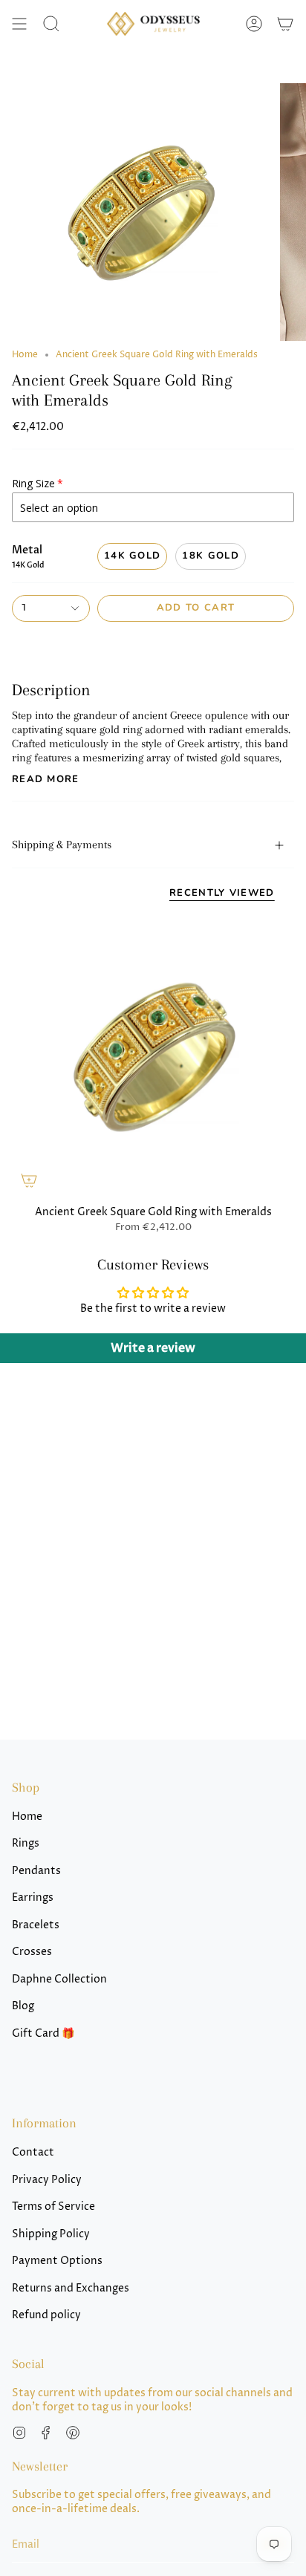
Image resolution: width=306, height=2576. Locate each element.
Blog (23, 2006)
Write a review (153, 1348)
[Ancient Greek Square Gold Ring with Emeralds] (153, 1056)
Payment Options (57, 2261)
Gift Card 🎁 (43, 2033)
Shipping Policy (51, 2234)
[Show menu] (19, 24)
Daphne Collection (59, 1979)
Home (25, 355)
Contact (33, 2152)
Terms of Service (53, 2206)
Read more (46, 780)
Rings (26, 1843)
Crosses (32, 1952)
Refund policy (46, 2315)
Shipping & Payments (62, 845)
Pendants (36, 1871)
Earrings (33, 1897)
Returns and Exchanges (71, 2288)
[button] (51, 24)
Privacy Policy (47, 2180)
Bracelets (36, 1925)
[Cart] (285, 24)
